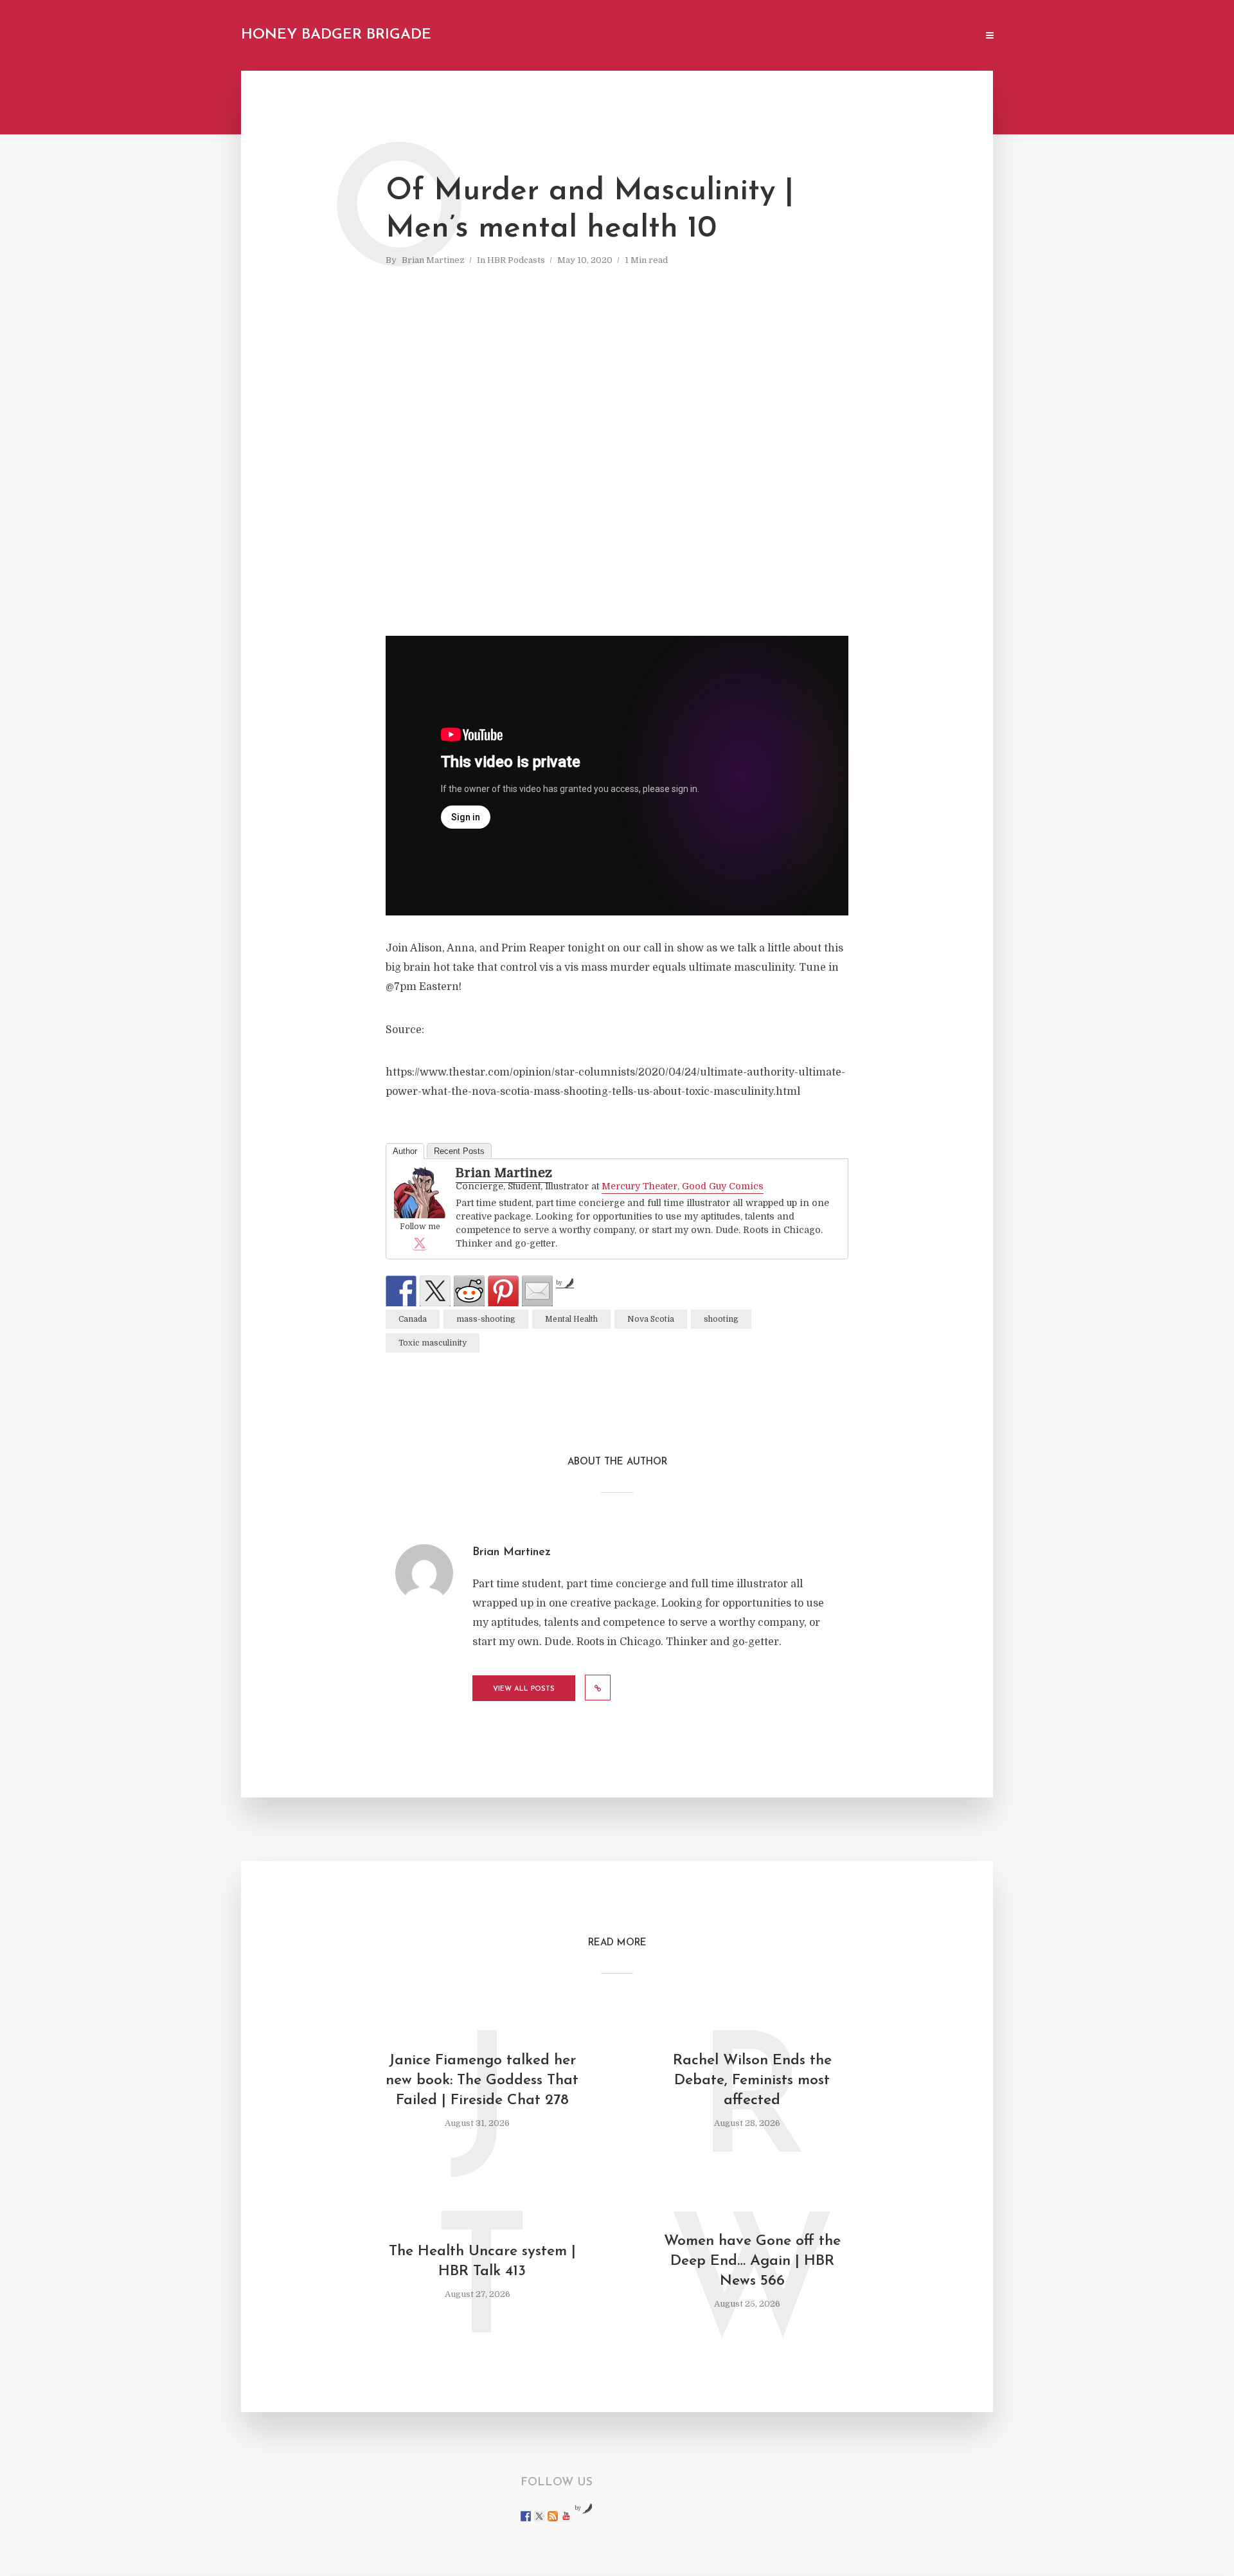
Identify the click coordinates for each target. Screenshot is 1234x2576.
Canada (413, 1319)
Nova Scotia (651, 1319)
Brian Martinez (433, 260)
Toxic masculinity (433, 1343)
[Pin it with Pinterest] (503, 1291)
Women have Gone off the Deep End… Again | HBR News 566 (752, 2261)
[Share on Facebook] (401, 1291)
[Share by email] (537, 1291)
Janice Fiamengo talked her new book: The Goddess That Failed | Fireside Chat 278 (482, 2081)
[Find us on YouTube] (566, 2516)
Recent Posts (459, 1151)
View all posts (524, 1689)
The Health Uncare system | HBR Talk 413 (482, 2262)
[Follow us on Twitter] (539, 2516)
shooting (721, 1319)
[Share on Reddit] (469, 1291)
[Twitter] (420, 1243)
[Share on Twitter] (435, 1291)
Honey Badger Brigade (336, 35)
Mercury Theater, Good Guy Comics (683, 1186)
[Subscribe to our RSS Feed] (553, 2516)
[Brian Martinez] (420, 1193)
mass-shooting (486, 1319)
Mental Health (571, 1319)
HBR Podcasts (516, 260)
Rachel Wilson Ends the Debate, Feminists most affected (752, 2081)
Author (405, 1151)
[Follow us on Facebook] (526, 2516)
